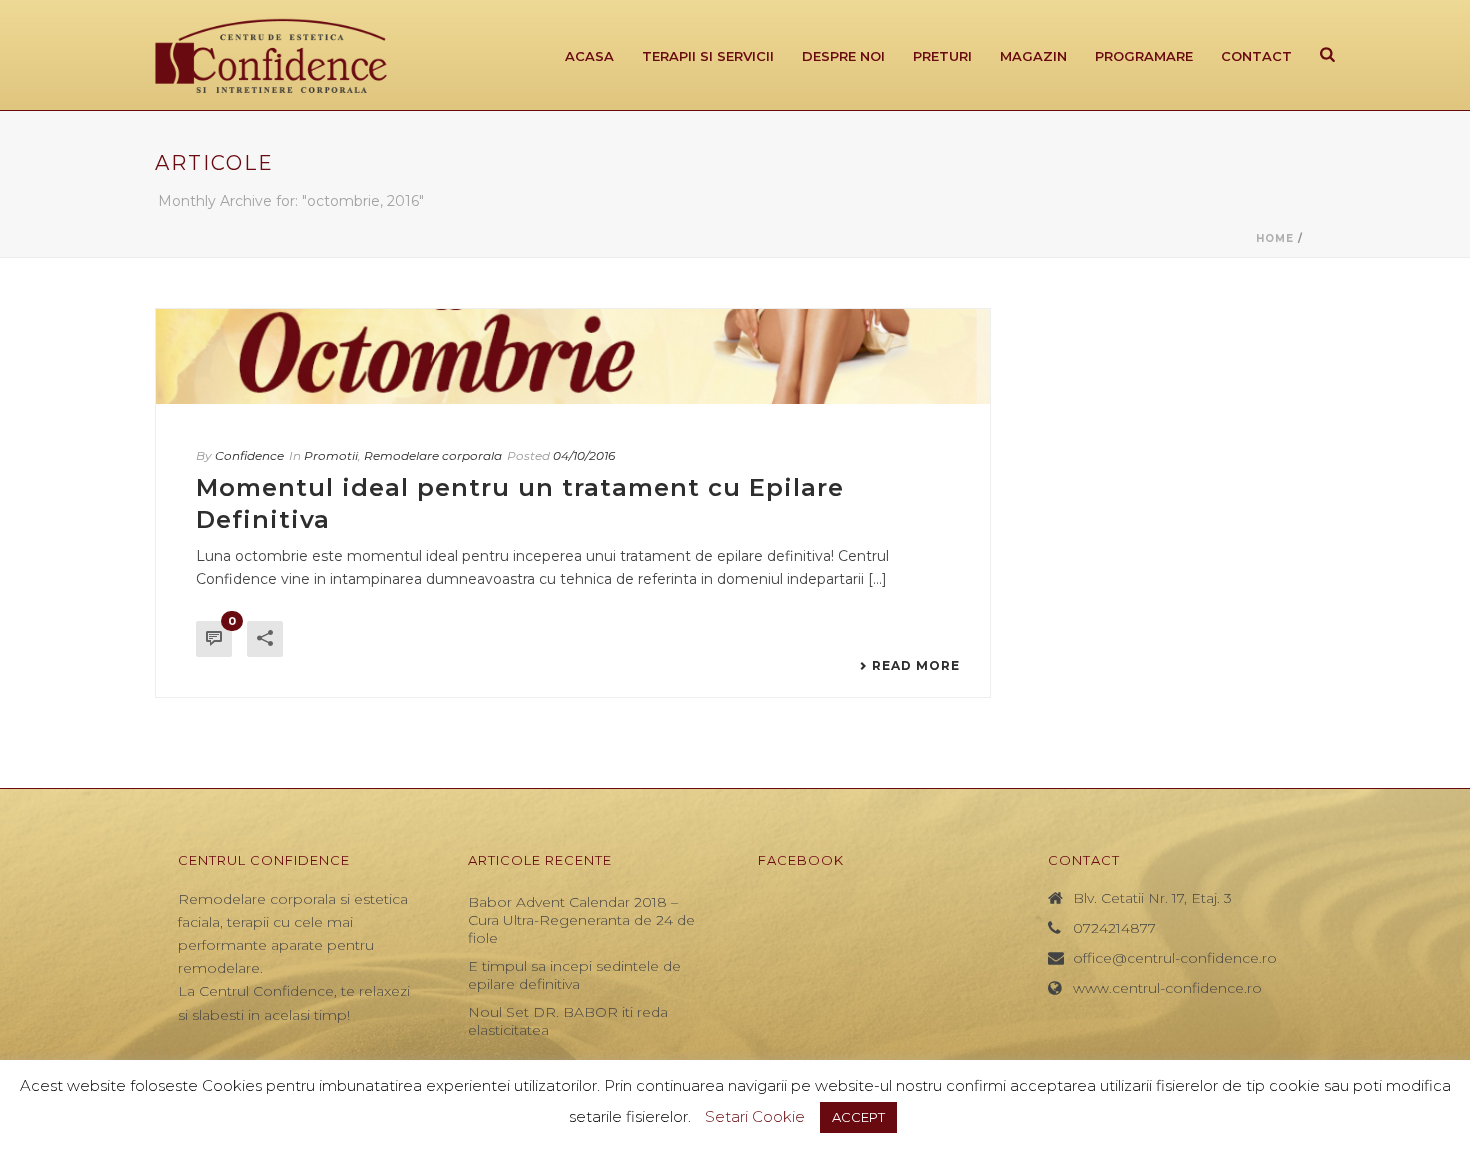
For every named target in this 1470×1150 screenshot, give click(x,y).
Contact (1256, 56)
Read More (916, 666)
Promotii (331, 455)
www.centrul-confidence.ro (1167, 988)
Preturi (942, 56)
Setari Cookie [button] (755, 1116)
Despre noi (843, 56)
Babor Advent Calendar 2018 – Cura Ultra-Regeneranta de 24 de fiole (581, 920)
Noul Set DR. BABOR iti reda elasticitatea (568, 1021)
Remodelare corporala (433, 455)
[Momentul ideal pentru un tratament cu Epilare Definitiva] (573, 356)
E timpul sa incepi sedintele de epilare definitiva (574, 975)
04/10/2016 (584, 455)
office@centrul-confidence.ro (1175, 958)
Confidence (249, 455)
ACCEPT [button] (858, 1117)
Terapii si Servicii (708, 56)
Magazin (1033, 56)
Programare (1144, 56)
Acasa (589, 56)
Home (1275, 238)
